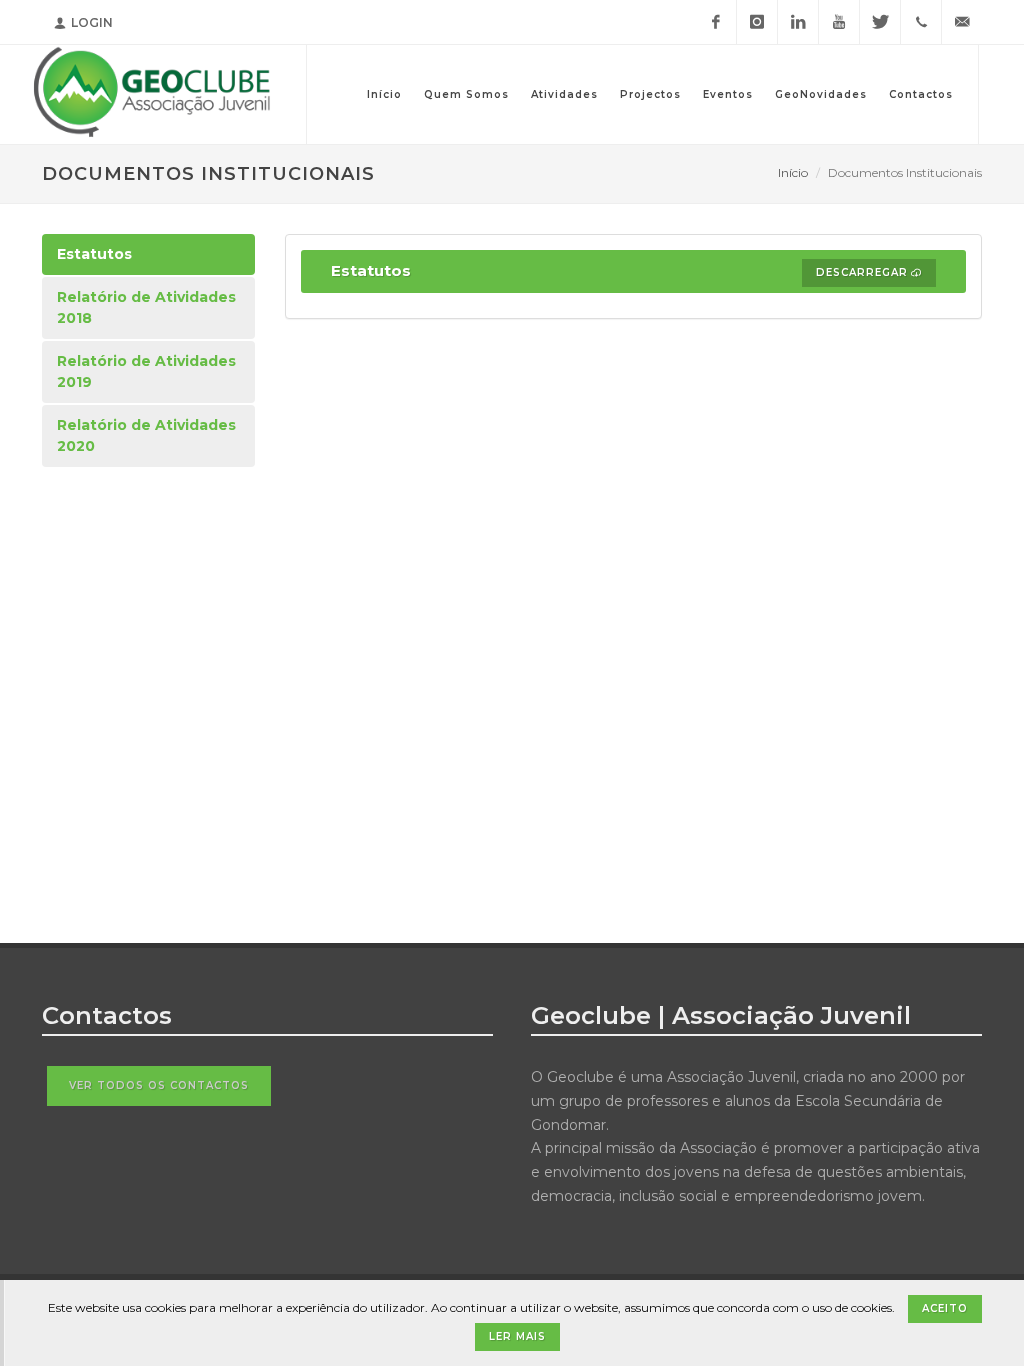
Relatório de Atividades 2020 (146, 435)
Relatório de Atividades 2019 (146, 371)
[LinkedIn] (798, 22)
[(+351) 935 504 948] (921, 22)
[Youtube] (839, 22)
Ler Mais (517, 1336)
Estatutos (94, 254)
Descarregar (862, 272)
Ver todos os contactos (159, 1085)
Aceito (945, 1308)
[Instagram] (757, 22)
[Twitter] (880, 22)
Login (92, 22)
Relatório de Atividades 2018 (146, 307)
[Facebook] (716, 22)
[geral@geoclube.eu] (962, 22)
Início (793, 172)
